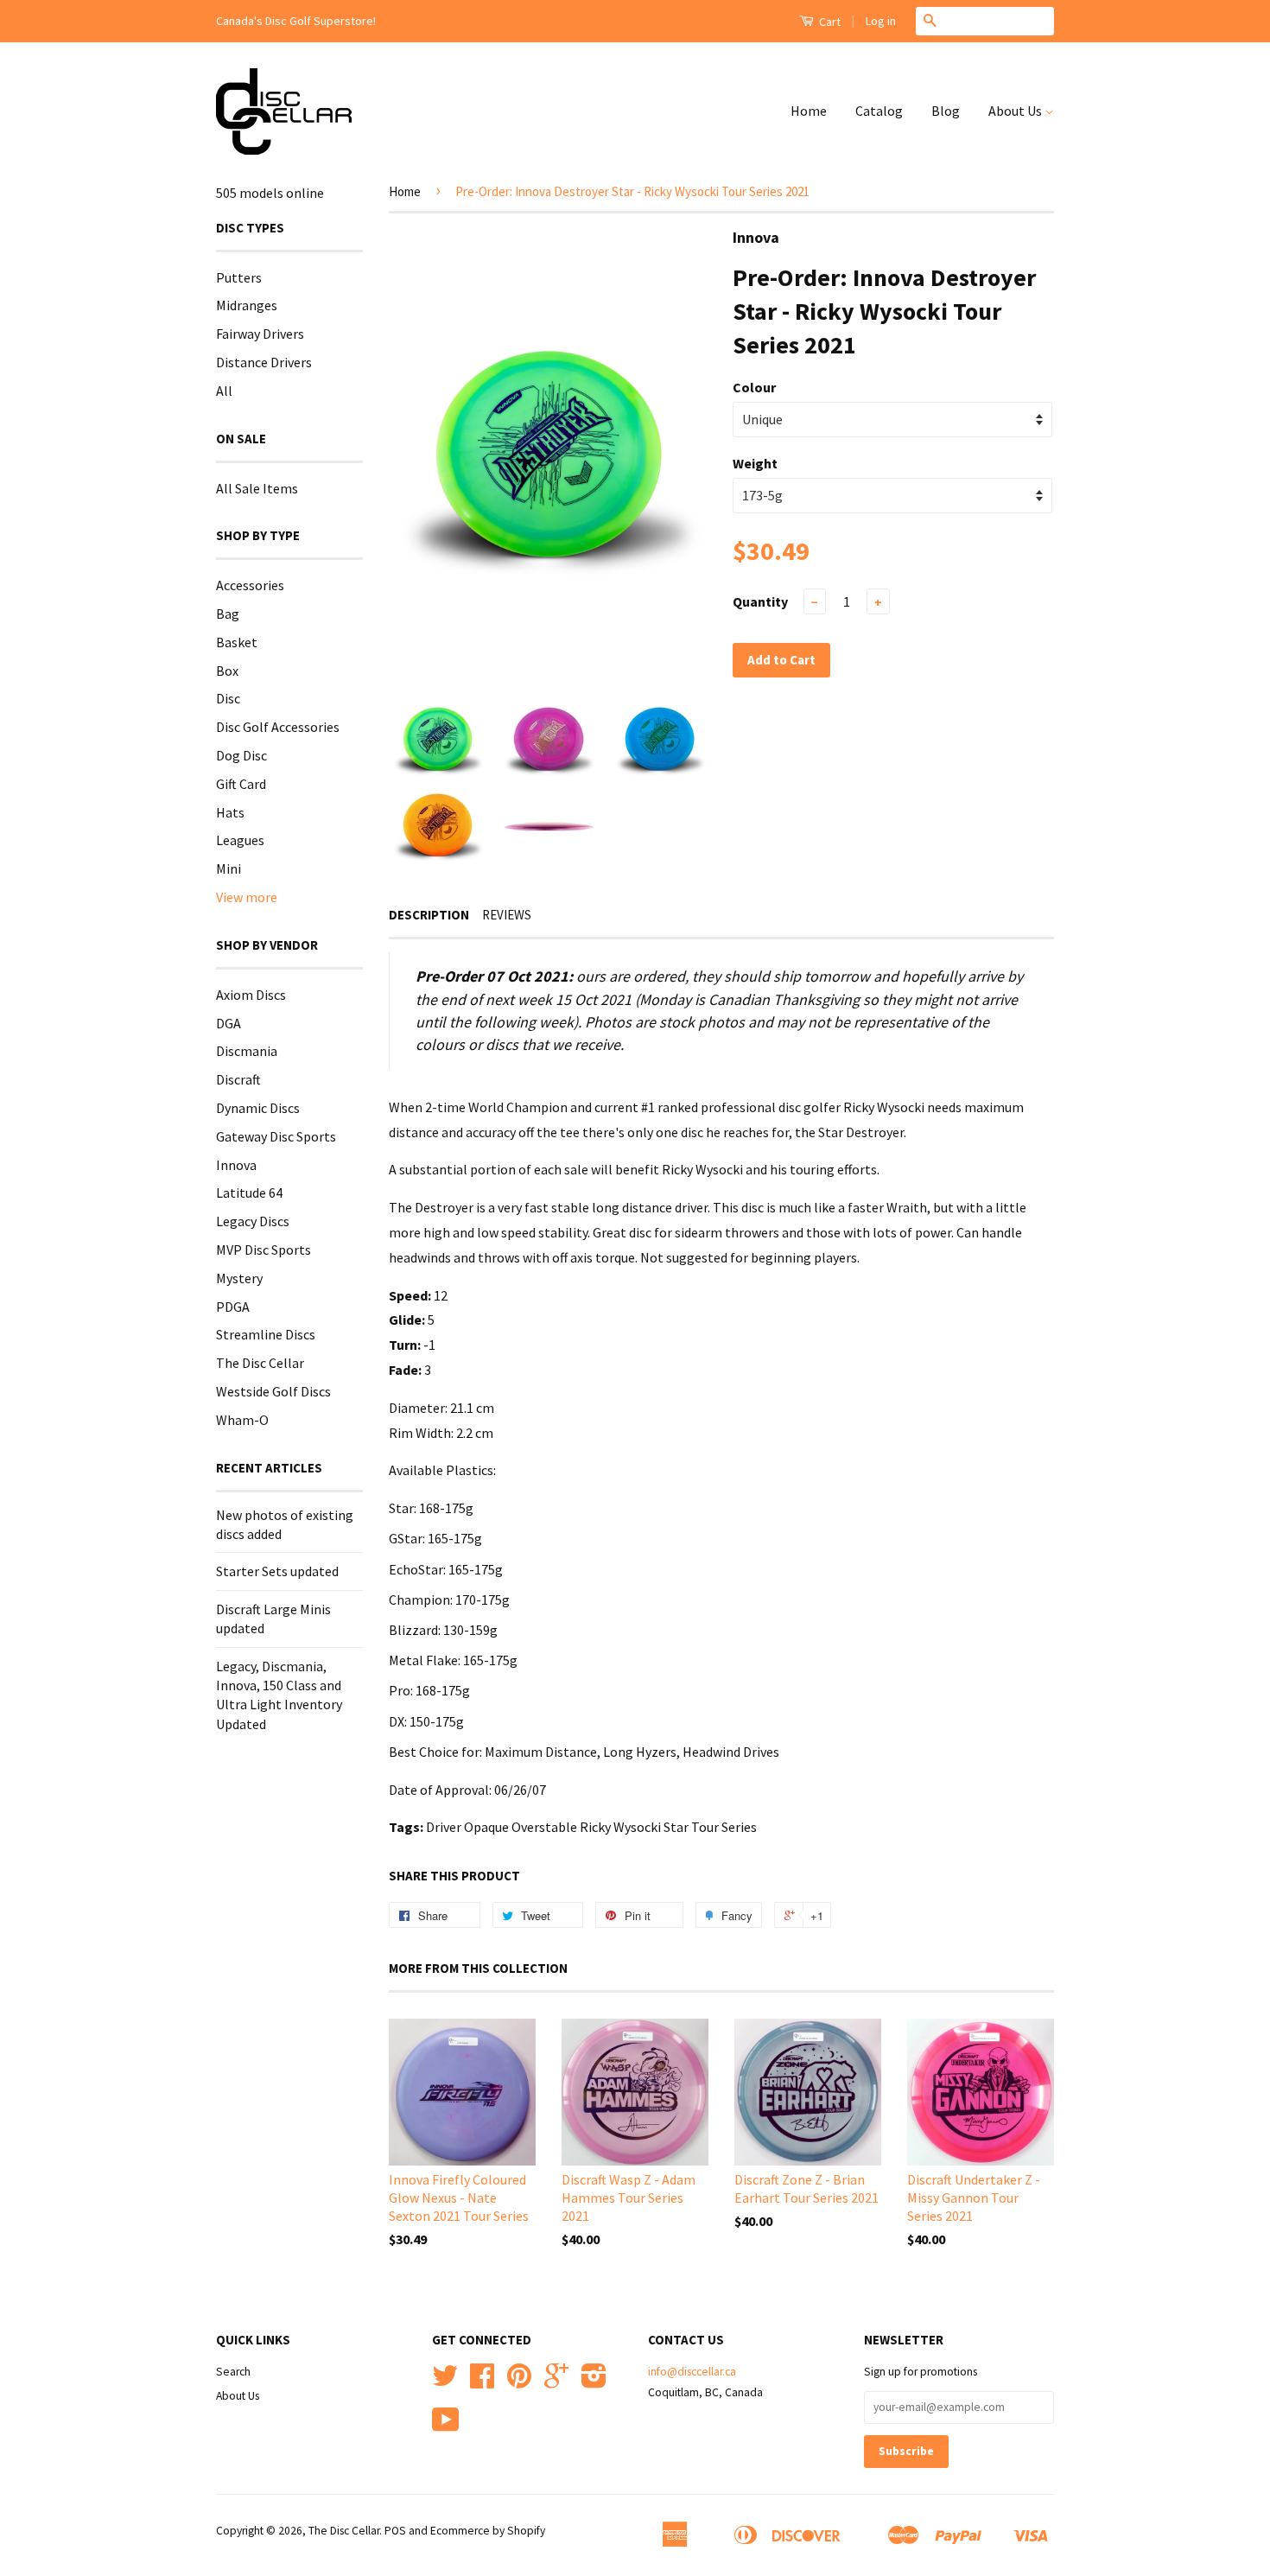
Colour (754, 387)
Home (809, 111)
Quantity (760, 601)
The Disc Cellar (260, 1363)
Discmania (247, 1051)
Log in (881, 21)
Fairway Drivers (260, 334)
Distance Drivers (264, 362)
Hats (230, 812)
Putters (239, 277)
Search (233, 2372)
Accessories (250, 585)
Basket (237, 642)
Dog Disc (241, 755)
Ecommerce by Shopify (488, 2531)
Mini (229, 868)
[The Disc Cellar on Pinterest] (519, 2382)
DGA (229, 1023)
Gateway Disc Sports (276, 1136)
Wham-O (242, 1420)
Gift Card (241, 784)
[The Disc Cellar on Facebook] (482, 2382)
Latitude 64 (249, 1193)
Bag (228, 614)
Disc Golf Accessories (278, 727)
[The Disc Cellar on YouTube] (446, 2426)
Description (429, 915)
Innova (236, 1165)
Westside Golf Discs (273, 1391)
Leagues (240, 840)
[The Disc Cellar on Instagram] (594, 2382)
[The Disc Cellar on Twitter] (445, 2382)
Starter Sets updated (277, 1571)
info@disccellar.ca (692, 2372)
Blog (946, 111)
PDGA (233, 1307)
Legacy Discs (253, 1221)
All (224, 391)
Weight (755, 463)
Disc (228, 698)
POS (395, 2531)
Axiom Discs (251, 995)
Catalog (879, 111)
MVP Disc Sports (264, 1250)
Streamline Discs (266, 1334)
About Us (1016, 111)
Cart (829, 22)
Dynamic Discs (258, 1108)
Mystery (239, 1278)
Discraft (238, 1079)
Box (227, 671)
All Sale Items (257, 488)
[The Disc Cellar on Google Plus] (556, 2382)
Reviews (507, 915)
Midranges (247, 305)
